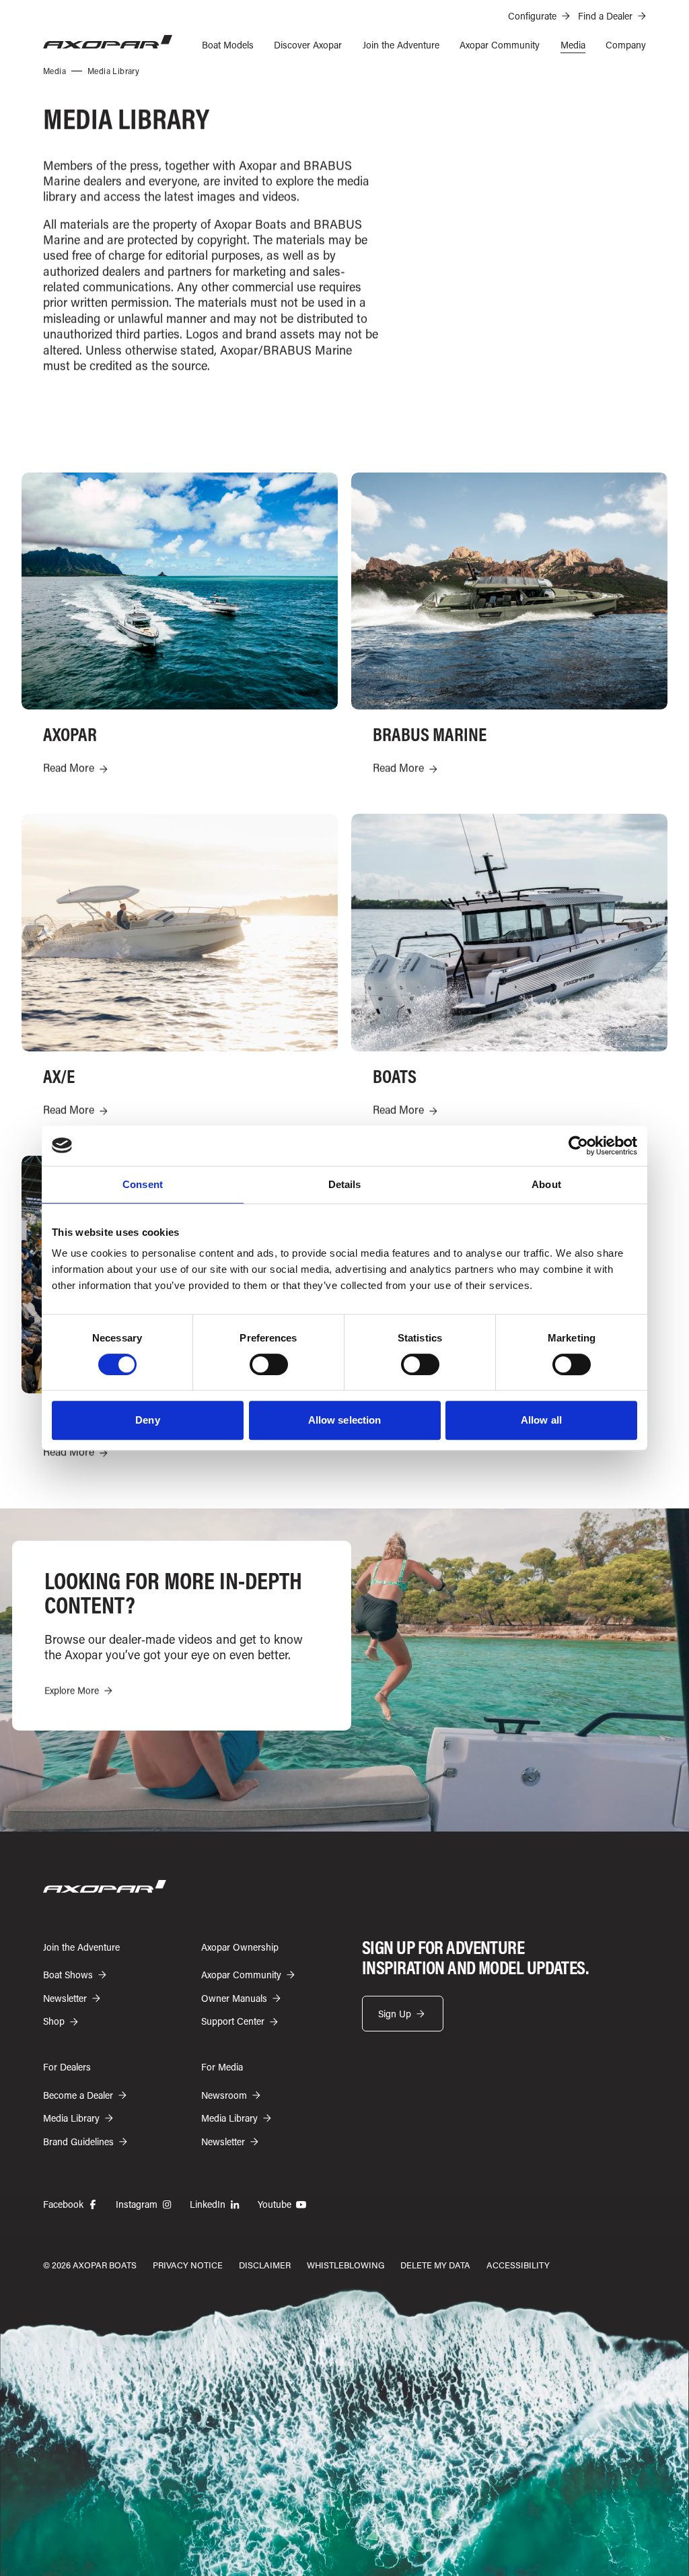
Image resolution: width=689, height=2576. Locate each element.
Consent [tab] (143, 1184)
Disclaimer (265, 2265)
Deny (147, 1420)
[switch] (269, 1364)
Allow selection (345, 1420)
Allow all (541, 1420)
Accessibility (518, 2265)
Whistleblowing (346, 2265)
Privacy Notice (188, 2265)
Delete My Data (435, 2265)
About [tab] (546, 1184)
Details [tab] (345, 1184)
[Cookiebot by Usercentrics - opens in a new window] (578, 1146)
